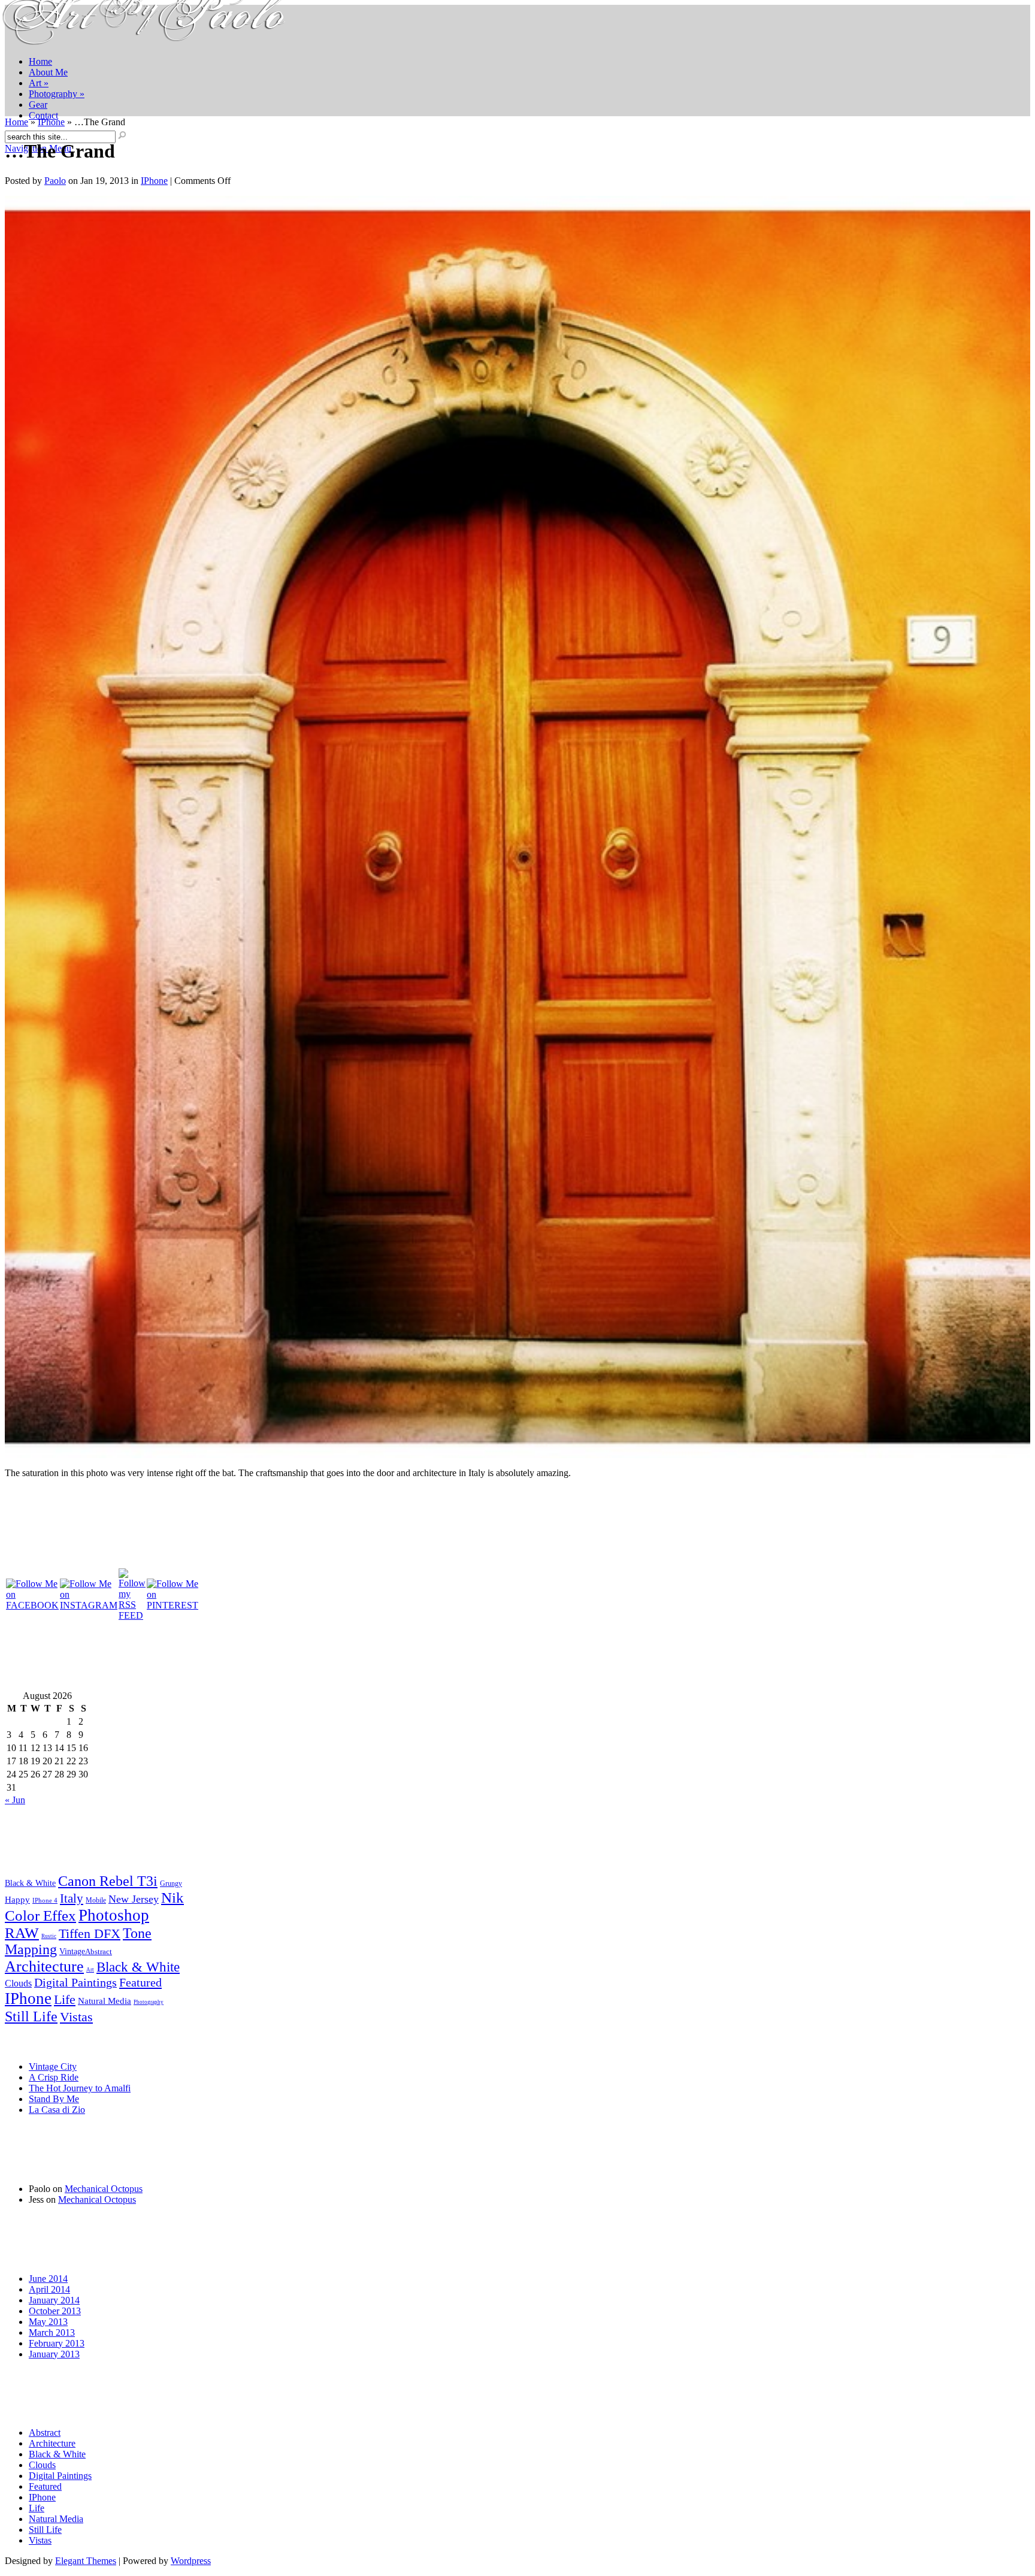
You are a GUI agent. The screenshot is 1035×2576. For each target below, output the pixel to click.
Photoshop (114, 1915)
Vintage (72, 1951)
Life (65, 2000)
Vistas (76, 2017)
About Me (48, 72)
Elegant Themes (86, 2561)
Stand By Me (54, 2099)
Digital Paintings (75, 1982)
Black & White (30, 1883)
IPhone (51, 122)
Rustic (49, 1936)
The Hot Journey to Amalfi (80, 2088)
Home (40, 61)
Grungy (171, 1884)
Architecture (44, 1966)
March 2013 (52, 2332)
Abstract (99, 1952)
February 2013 (57, 2343)
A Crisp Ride (54, 2077)
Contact (43, 115)
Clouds (18, 1984)
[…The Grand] (517, 1455)
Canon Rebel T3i (108, 1881)
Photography (57, 94)
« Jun (15, 1800)
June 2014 (48, 2279)
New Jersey (134, 1899)
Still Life (31, 2016)
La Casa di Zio (57, 2110)
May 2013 (48, 2322)
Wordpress (191, 2561)
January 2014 (54, 2300)
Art (39, 83)
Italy (72, 1898)
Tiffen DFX (90, 1933)
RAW (22, 1933)
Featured (140, 1982)
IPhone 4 (45, 1900)
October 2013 (55, 2311)
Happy (17, 1899)
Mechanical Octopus (104, 2189)
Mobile (96, 1901)
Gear (38, 105)
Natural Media (105, 2001)
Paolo (55, 181)
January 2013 (54, 2354)
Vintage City (53, 2066)
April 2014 (49, 2289)
